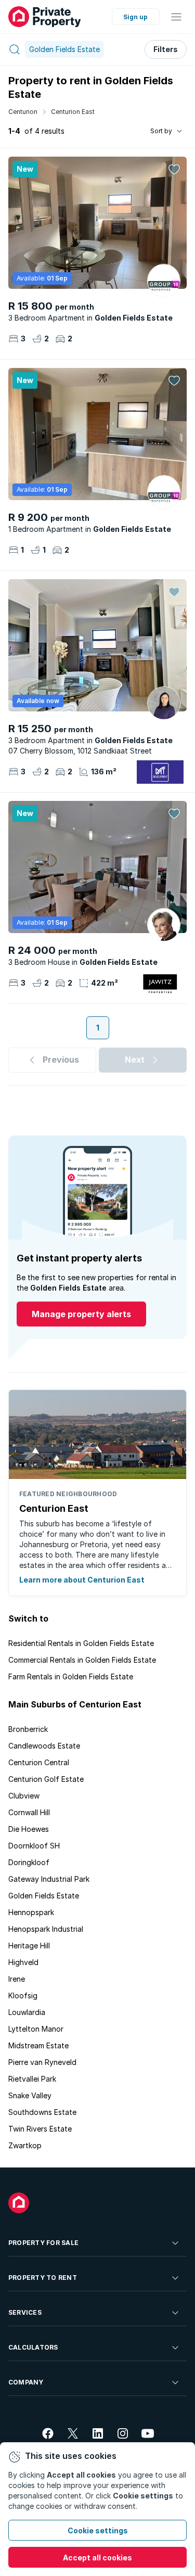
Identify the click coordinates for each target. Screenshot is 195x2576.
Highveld (23, 1962)
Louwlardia (27, 2012)
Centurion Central (39, 1762)
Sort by (161, 131)
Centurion (23, 112)
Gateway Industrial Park (49, 1879)
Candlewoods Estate (44, 1746)
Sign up (135, 17)
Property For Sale (43, 2243)
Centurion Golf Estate (46, 1779)
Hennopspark (31, 1912)
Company (26, 2382)
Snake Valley (30, 2095)
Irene (17, 1979)
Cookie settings (98, 2530)
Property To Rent (43, 2278)
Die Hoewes (29, 1829)
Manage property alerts (81, 1314)
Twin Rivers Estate (40, 2129)
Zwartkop (25, 2145)
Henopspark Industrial (46, 1929)
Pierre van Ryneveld (42, 2062)
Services (25, 2312)
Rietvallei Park (32, 2079)
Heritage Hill (29, 1946)
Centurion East (73, 112)
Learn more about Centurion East (82, 1580)
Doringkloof (29, 1862)
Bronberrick (28, 1729)
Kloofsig (23, 1995)
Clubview (24, 1796)
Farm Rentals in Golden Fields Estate (71, 1676)
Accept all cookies (97, 2558)
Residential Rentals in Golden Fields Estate (81, 1643)
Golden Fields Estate (44, 1896)
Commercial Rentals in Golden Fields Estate (82, 1660)
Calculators (33, 2347)
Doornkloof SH (34, 1846)
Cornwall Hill (29, 1812)
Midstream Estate (38, 2045)
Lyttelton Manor (36, 2029)
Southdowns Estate (42, 2112)
